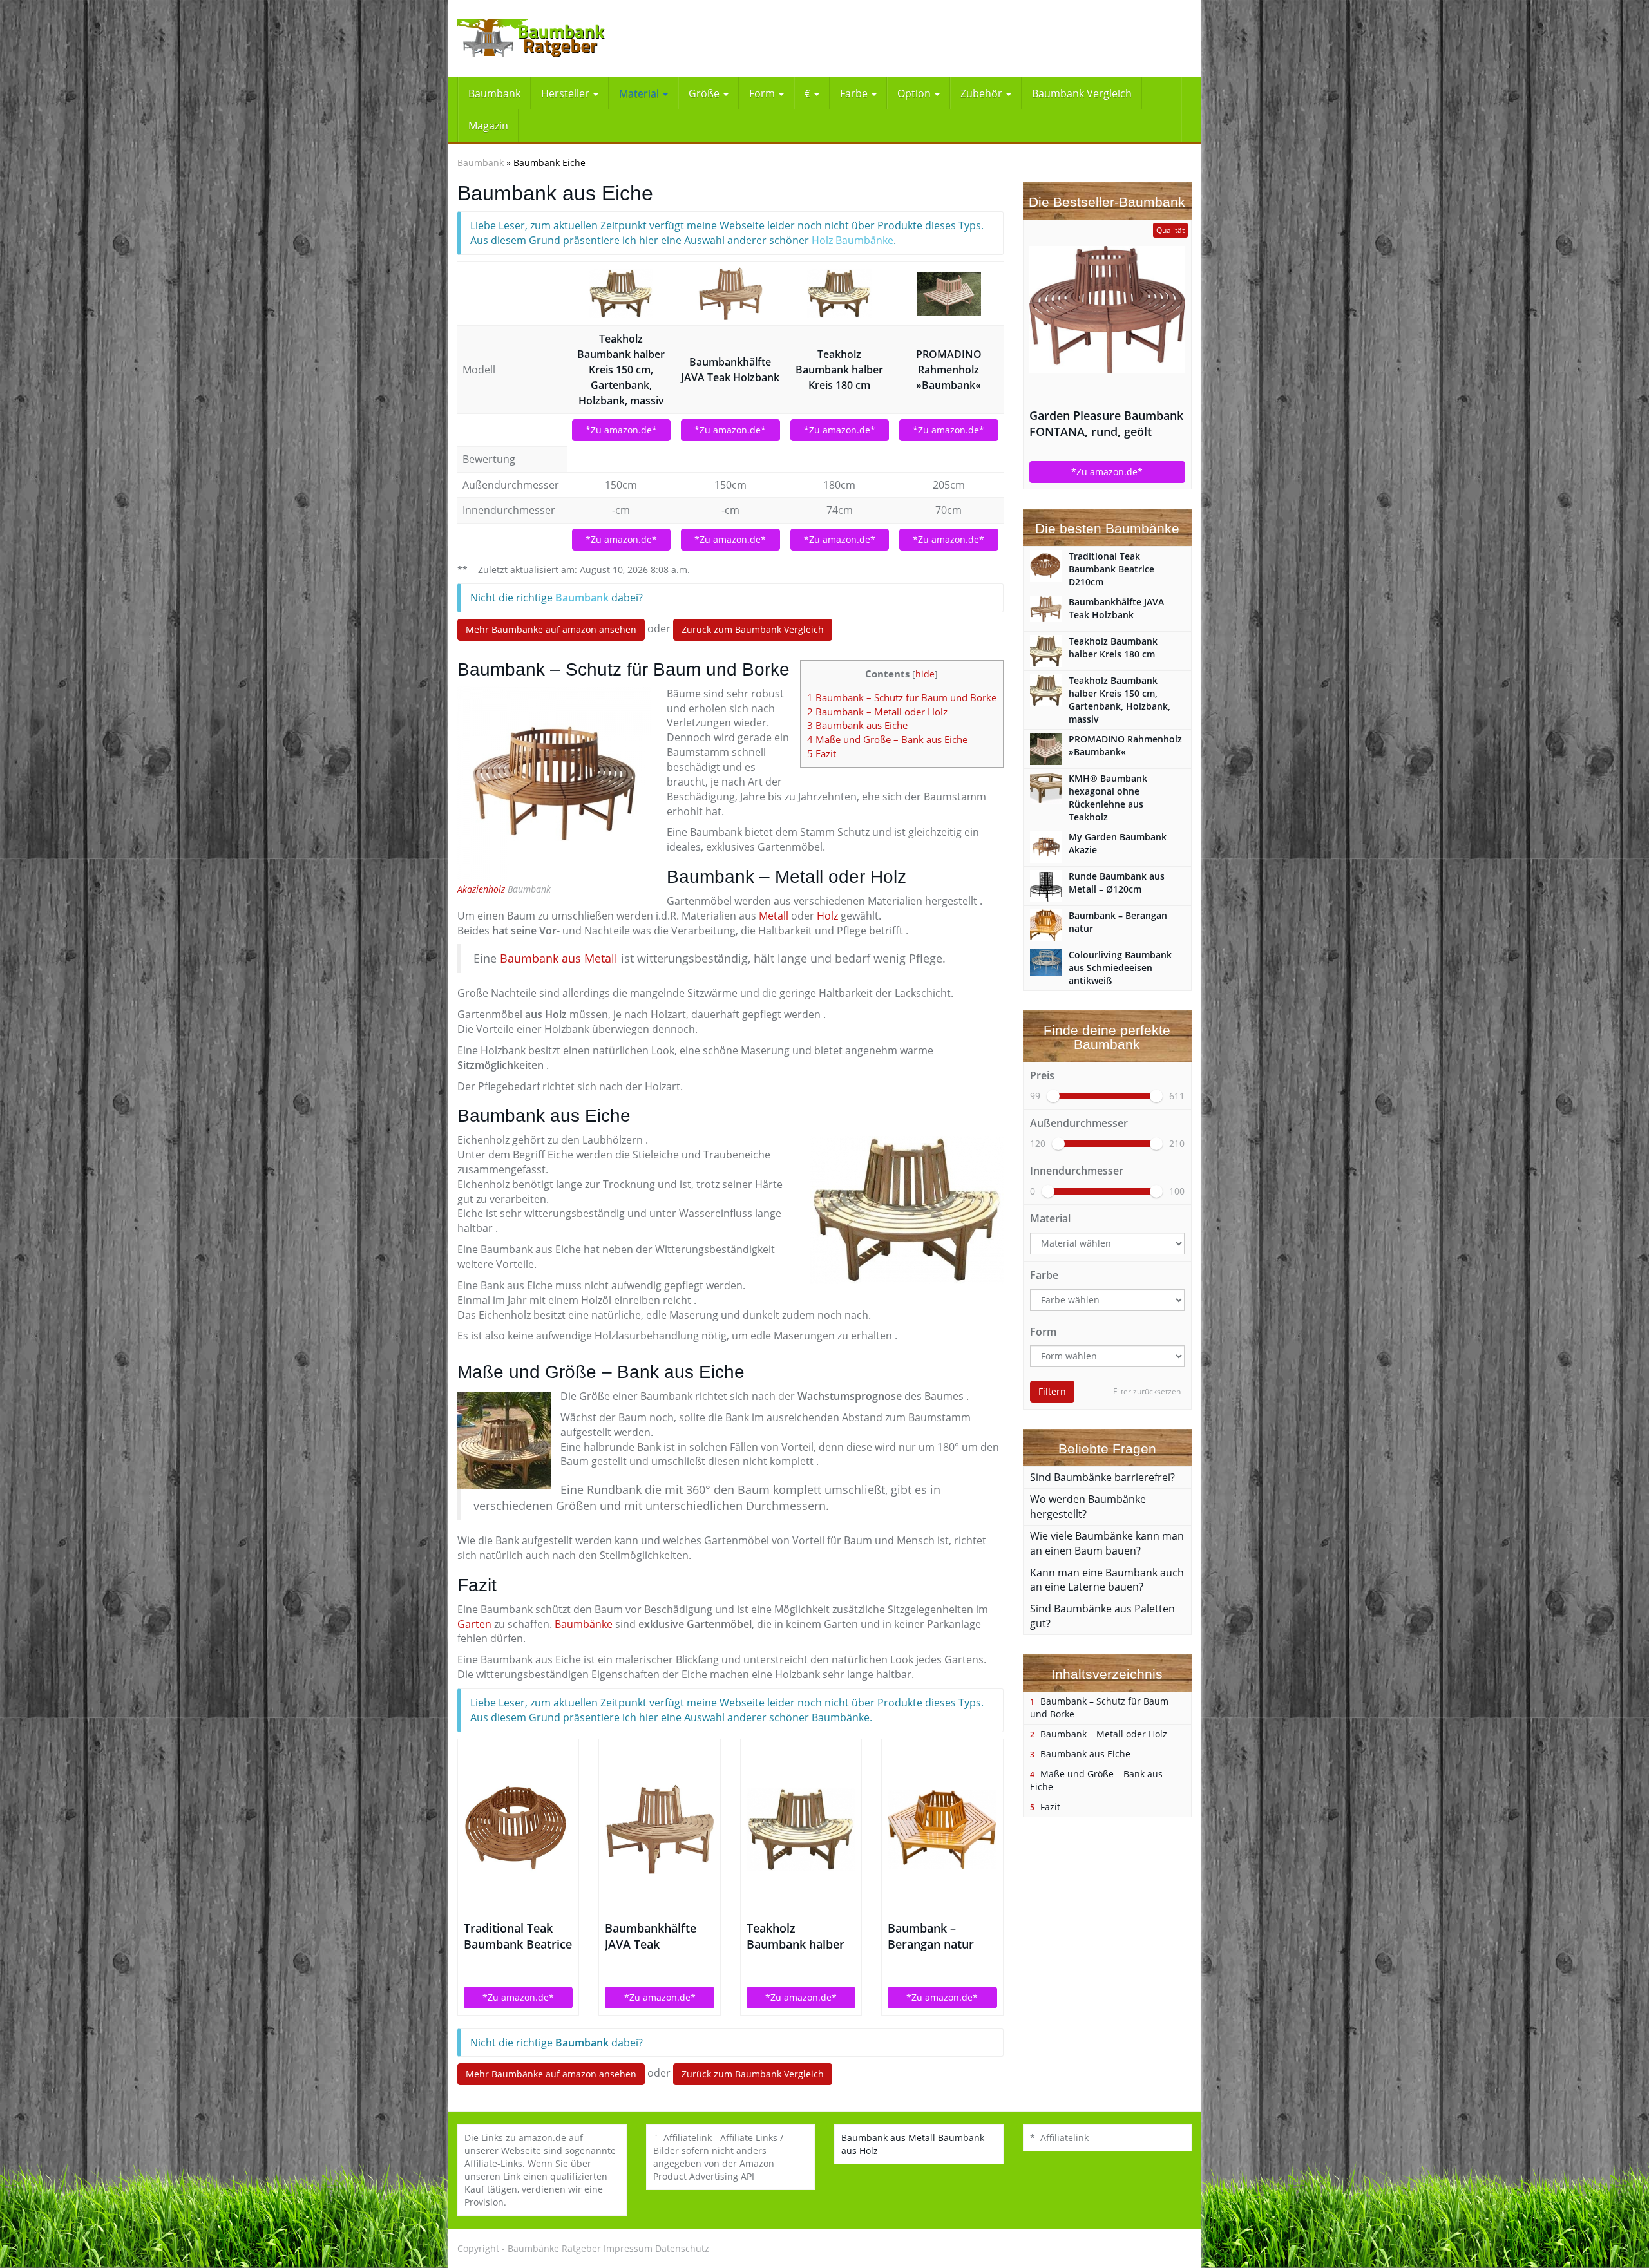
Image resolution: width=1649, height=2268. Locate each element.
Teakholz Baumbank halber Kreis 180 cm (839, 370)
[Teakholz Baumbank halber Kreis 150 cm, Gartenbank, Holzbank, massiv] (622, 294)
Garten (474, 1624)
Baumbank (494, 93)
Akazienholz (481, 889)
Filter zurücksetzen (1147, 1391)
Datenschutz (682, 2248)
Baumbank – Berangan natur (931, 1936)
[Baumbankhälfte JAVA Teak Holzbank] (730, 294)
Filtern (1052, 1391)
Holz (827, 916)
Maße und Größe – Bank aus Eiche (887, 739)
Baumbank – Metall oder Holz (877, 712)
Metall (774, 916)
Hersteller (567, 93)
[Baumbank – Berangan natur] (942, 1829)
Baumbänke (584, 1624)
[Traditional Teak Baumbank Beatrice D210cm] (518, 1829)
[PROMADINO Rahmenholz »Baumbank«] (949, 294)
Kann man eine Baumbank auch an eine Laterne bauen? (1107, 1580)
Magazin (488, 126)
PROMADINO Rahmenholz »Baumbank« (949, 370)
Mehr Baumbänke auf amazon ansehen (551, 629)
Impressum (628, 2248)
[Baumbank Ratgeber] (573, 39)
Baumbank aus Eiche (857, 725)
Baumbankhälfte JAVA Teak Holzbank (730, 370)
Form (763, 93)
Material (640, 93)
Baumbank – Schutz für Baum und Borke (902, 697)
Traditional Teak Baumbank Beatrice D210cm (518, 1936)
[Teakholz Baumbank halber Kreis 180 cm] (840, 294)
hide (925, 674)
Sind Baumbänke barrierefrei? (1102, 1477)
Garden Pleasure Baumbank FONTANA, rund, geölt (1106, 423)
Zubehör (983, 93)
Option (915, 93)
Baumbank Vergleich (1082, 93)
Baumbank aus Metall (559, 958)
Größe (705, 93)
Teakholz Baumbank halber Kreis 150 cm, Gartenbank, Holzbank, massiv (621, 370)
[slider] (1053, 1096)
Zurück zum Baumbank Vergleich (753, 629)
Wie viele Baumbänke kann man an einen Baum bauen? (1107, 1543)
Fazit (822, 753)
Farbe (855, 93)
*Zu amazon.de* (621, 430)
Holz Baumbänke (853, 240)
